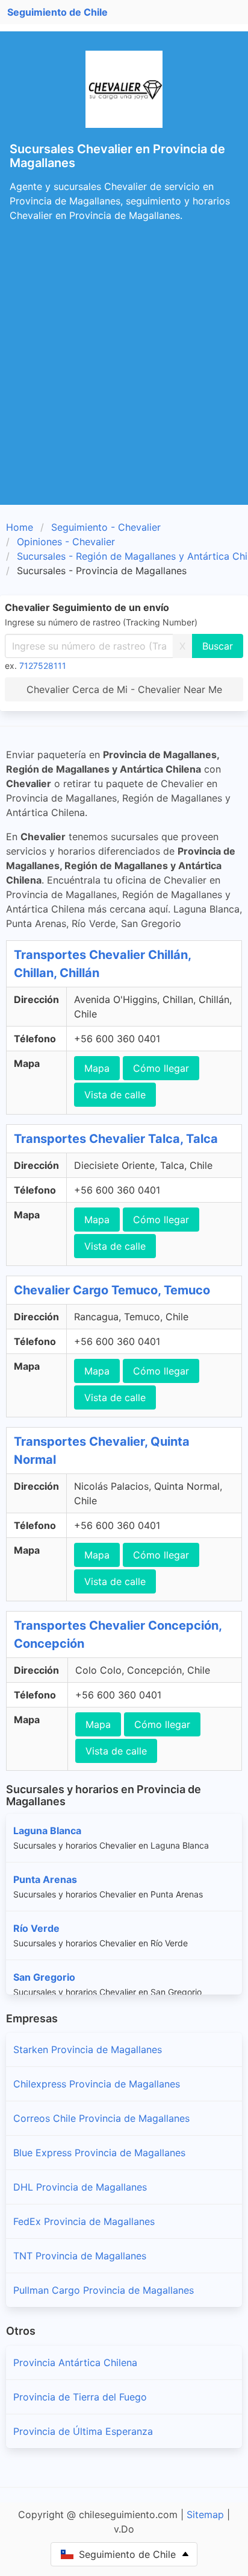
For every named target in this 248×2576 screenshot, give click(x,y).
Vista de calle (115, 1095)
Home (20, 527)
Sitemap (205, 2514)
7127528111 (43, 666)
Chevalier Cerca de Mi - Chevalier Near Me (124, 689)
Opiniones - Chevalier (66, 542)
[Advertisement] (124, 375)
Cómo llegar (161, 1068)
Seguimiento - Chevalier (106, 527)
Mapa (97, 1068)
